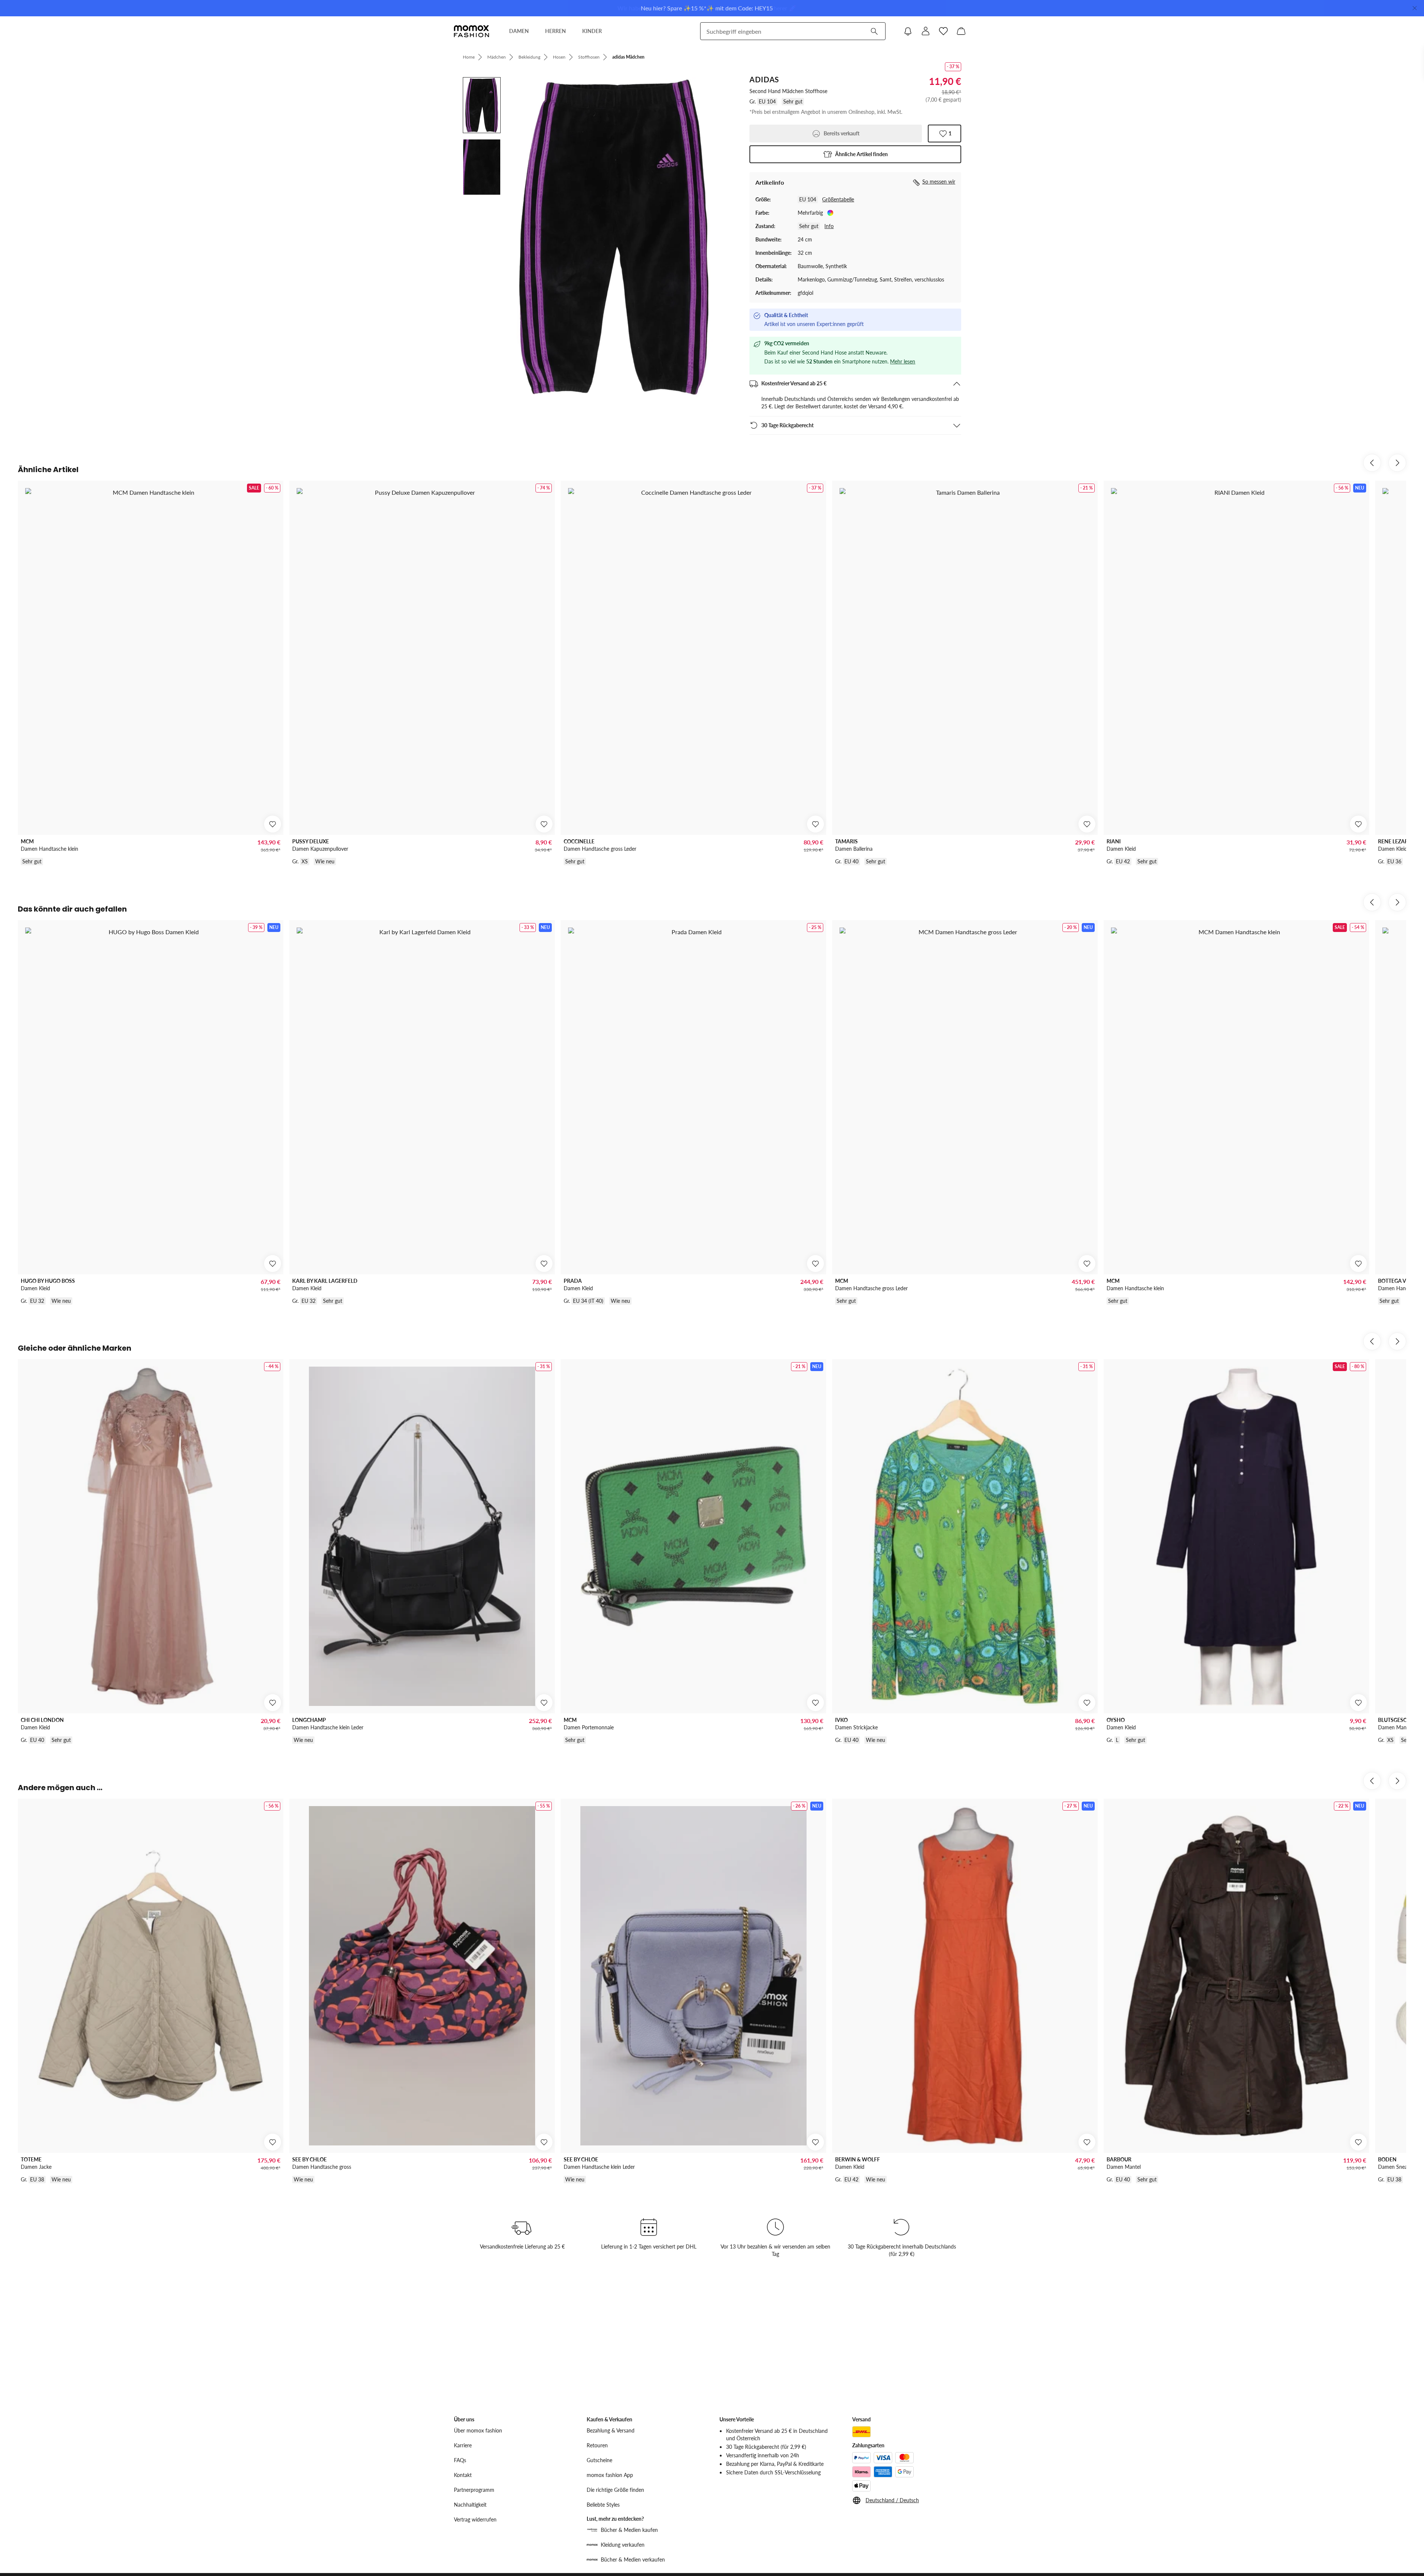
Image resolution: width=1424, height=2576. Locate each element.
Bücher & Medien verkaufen (633, 2559)
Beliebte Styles (603, 2505)
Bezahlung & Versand (611, 2430)
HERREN (556, 31)
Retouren (597, 2445)
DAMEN (519, 31)
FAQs (460, 2460)
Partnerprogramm (474, 2490)
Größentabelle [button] (838, 199)
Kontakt (463, 2475)
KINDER (592, 31)
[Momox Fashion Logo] (472, 31)
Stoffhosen (589, 57)
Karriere (463, 2445)
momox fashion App (610, 2475)
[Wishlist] (943, 31)
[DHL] (861, 2432)
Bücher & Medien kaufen (629, 2530)
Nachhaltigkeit (470, 2505)
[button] (855, 154)
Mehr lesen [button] (903, 361)
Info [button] (829, 226)
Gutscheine (599, 2460)
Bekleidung (529, 57)
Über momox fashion (478, 2430)
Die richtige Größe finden (615, 2490)
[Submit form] (874, 31)
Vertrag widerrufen (475, 2519)
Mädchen (497, 57)
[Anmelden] (926, 31)
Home (469, 57)
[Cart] (961, 31)
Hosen (559, 57)
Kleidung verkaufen (623, 2545)
